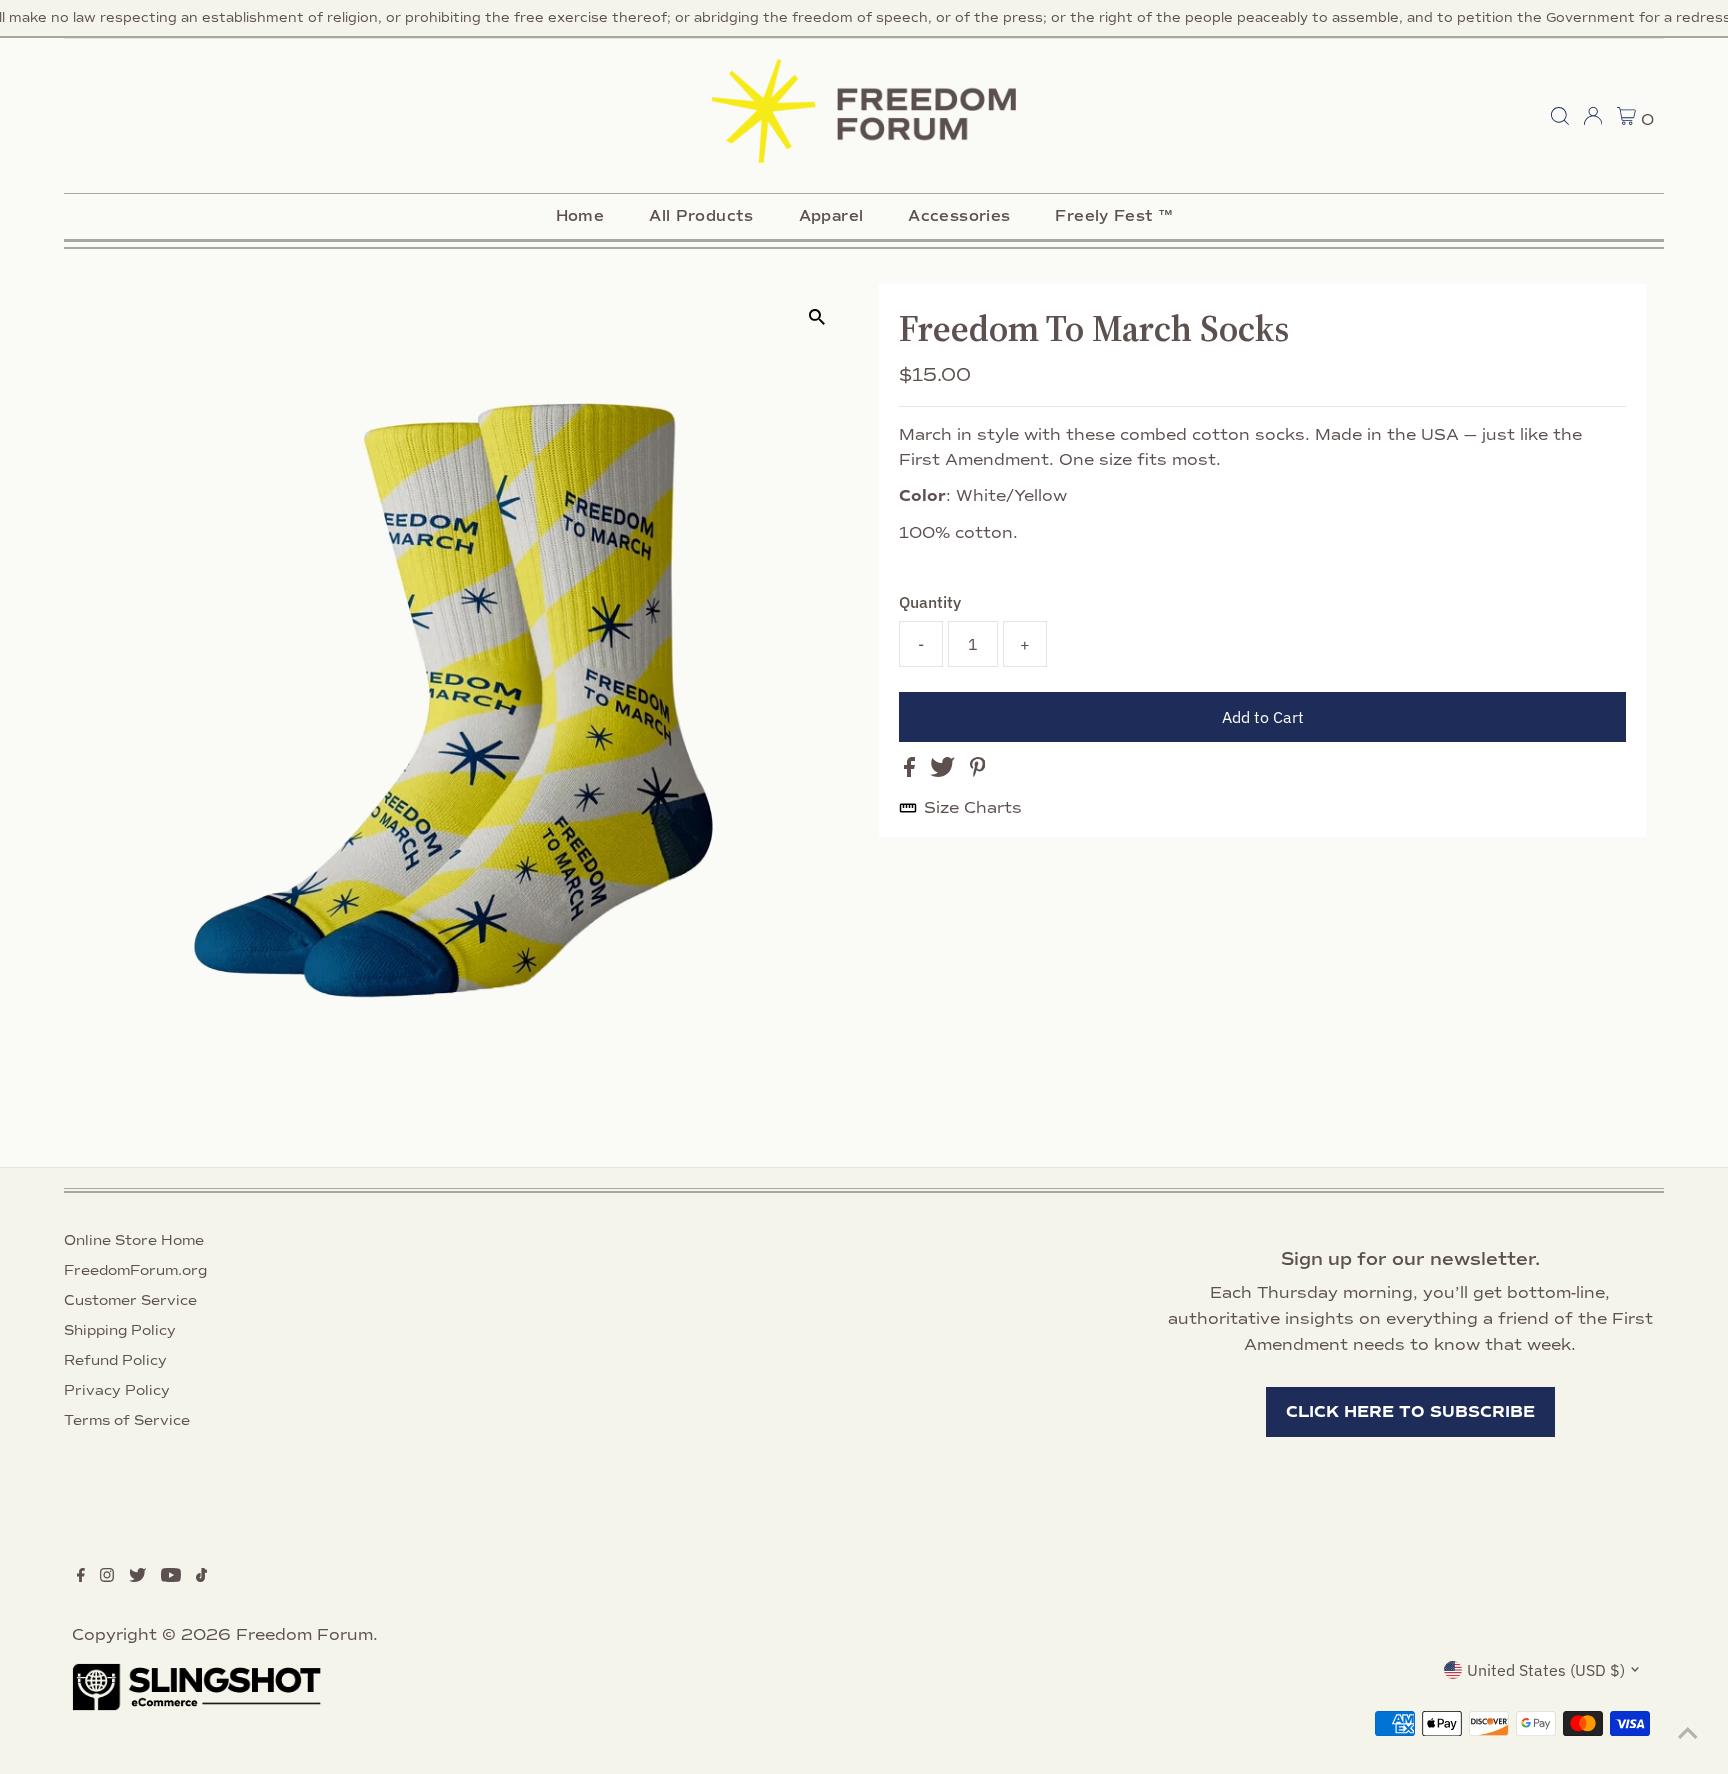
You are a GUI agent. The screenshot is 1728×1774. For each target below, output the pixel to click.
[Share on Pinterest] (978, 771)
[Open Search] (1560, 116)
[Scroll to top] (1688, 1734)
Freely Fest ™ (1113, 216)
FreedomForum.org (135, 1270)
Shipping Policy (120, 1330)
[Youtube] (171, 1577)
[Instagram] (107, 1577)
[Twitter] (137, 1577)
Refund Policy (115, 1360)
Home (580, 216)
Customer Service (130, 1300)
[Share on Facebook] (912, 771)
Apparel (831, 216)
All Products (701, 216)
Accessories (959, 216)
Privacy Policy (117, 1390)
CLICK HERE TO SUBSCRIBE (1410, 1412)
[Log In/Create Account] (1593, 116)
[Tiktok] (201, 1577)
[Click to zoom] (816, 316)
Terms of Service (127, 1420)
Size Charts (973, 807)
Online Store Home (134, 1240)
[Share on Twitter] (945, 771)
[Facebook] (81, 1577)
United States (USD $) (1546, 1670)
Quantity (930, 602)
